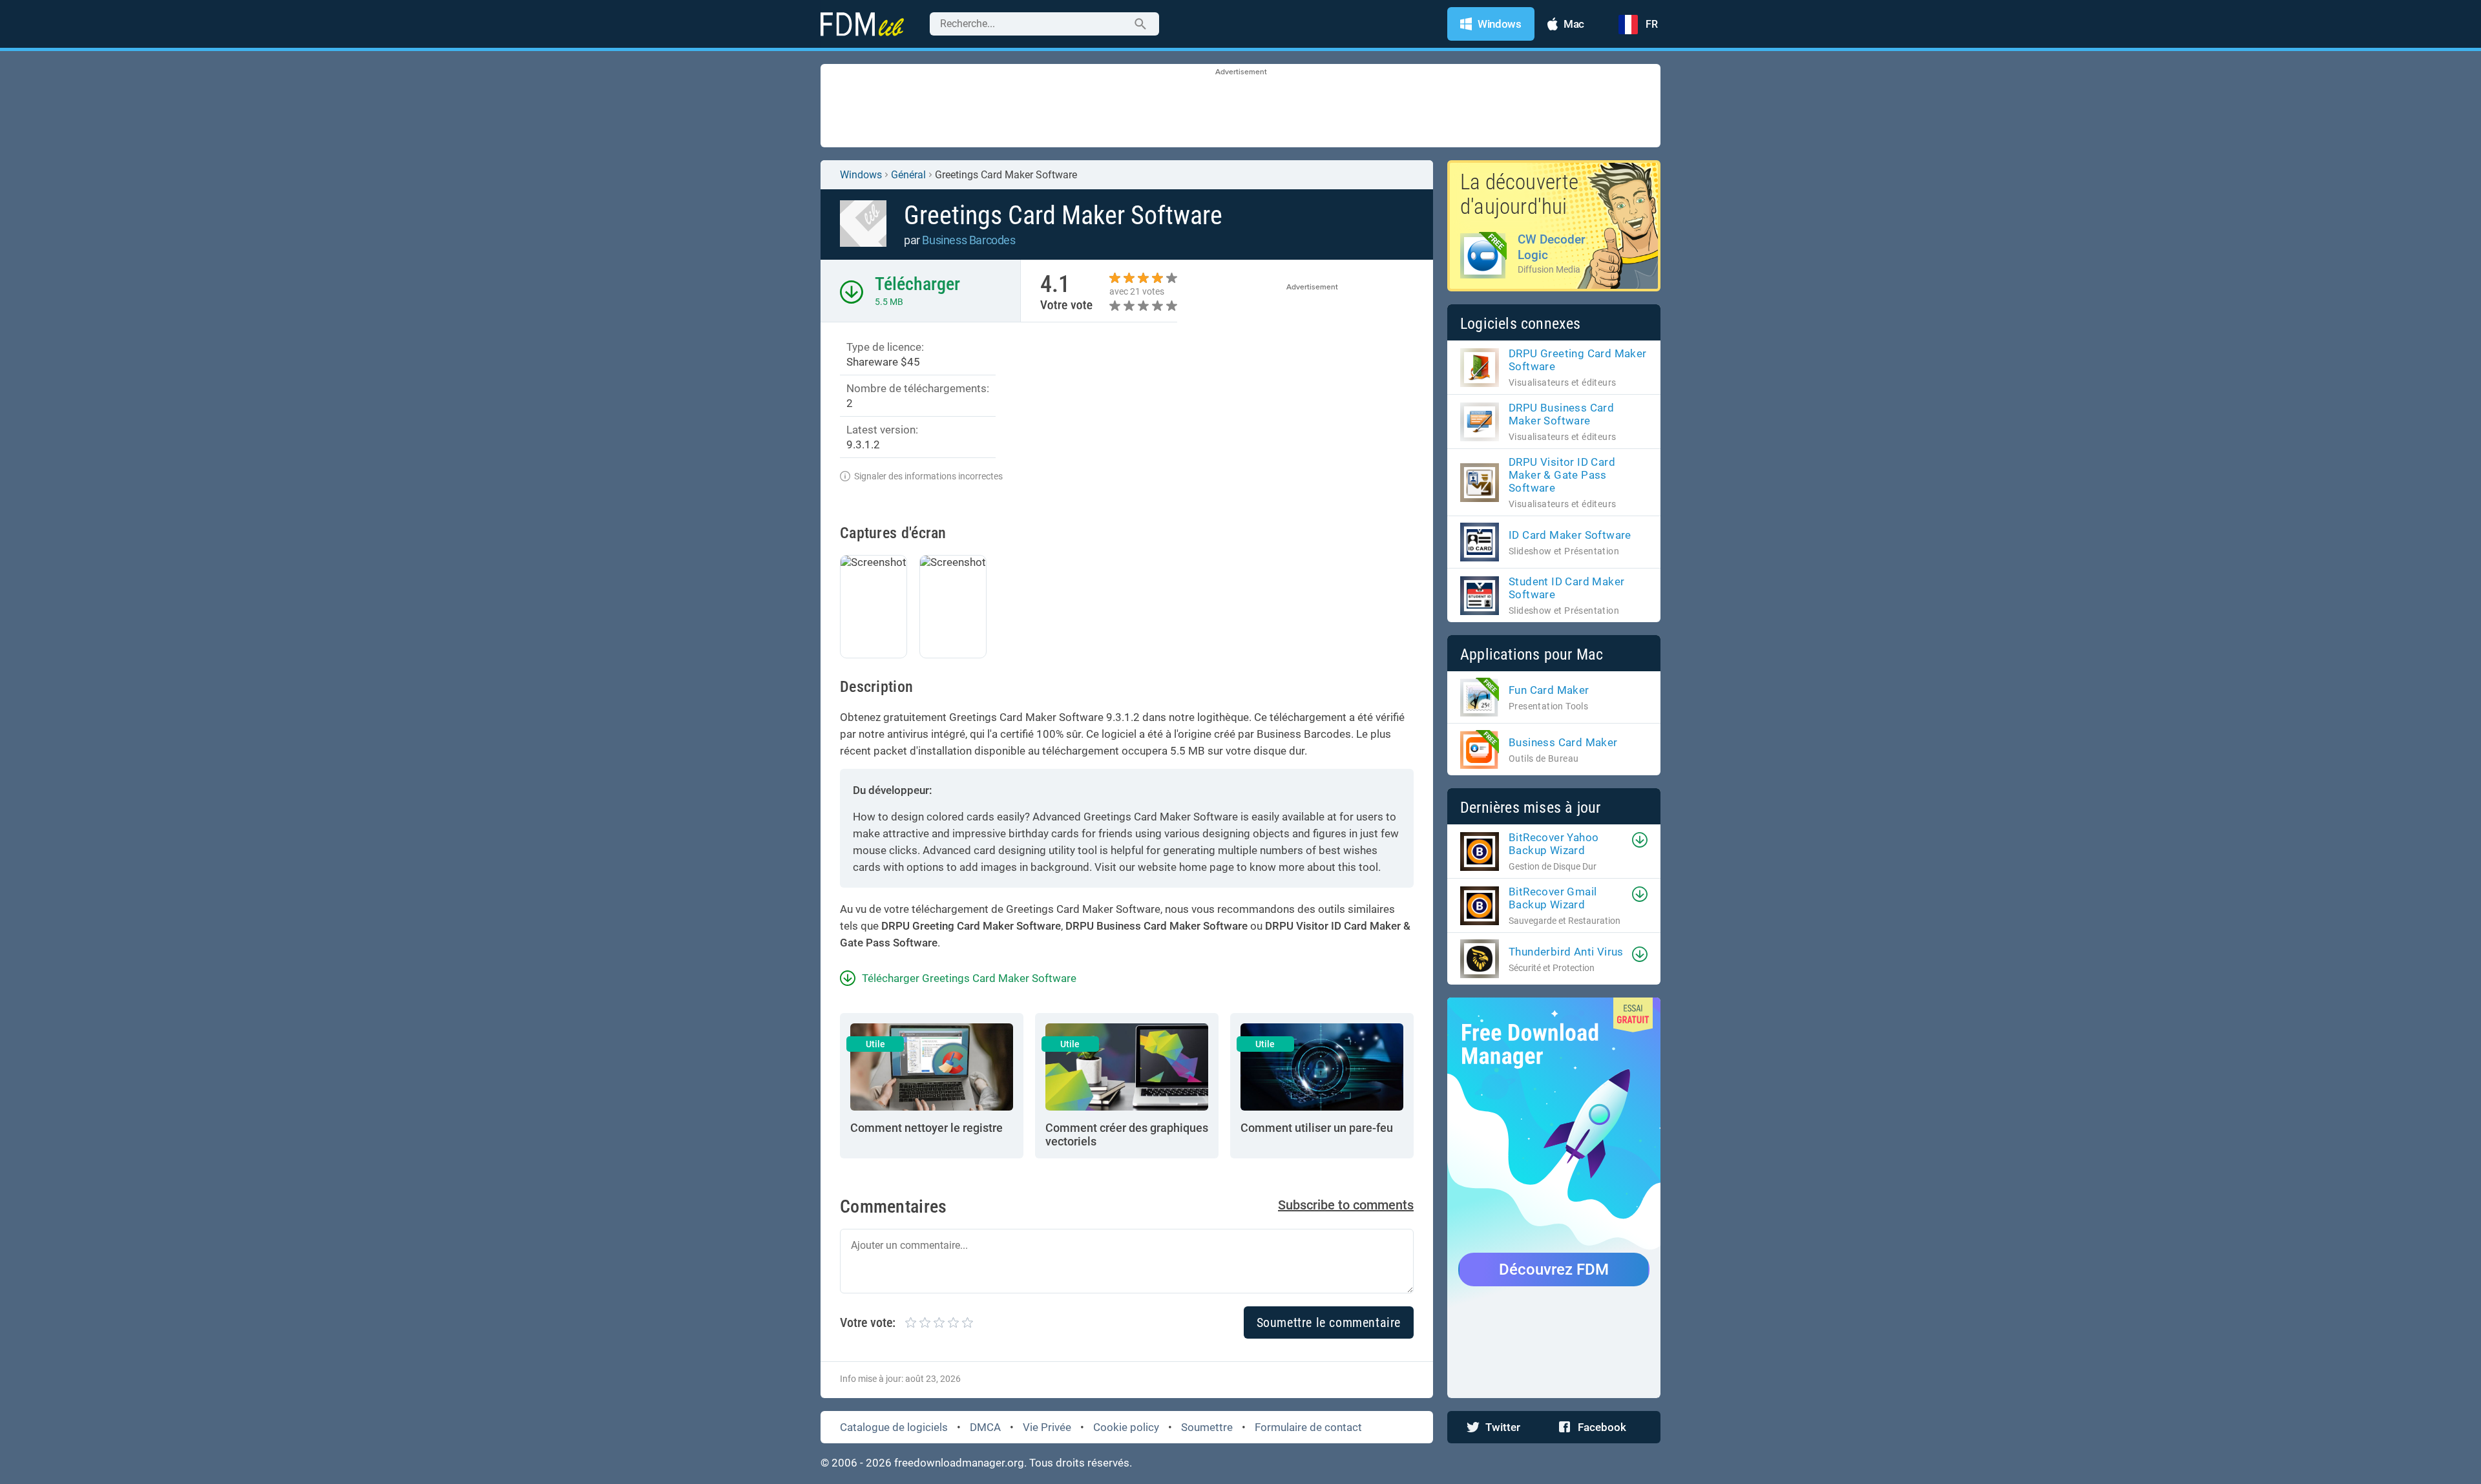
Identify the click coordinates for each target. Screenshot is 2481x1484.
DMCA (985, 1427)
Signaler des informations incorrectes (928, 476)
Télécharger (917, 284)
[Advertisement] (1240, 107)
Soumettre (1207, 1427)
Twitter (1503, 1427)
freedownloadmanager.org (959, 1463)
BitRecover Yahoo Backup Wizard (1554, 844)
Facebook (1602, 1427)
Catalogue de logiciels (894, 1427)
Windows (861, 175)
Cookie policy (1126, 1427)
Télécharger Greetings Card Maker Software (969, 978)
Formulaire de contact (1308, 1427)
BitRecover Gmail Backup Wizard (1553, 898)
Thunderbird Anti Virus (1566, 952)
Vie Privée (1047, 1427)
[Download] (1640, 840)
